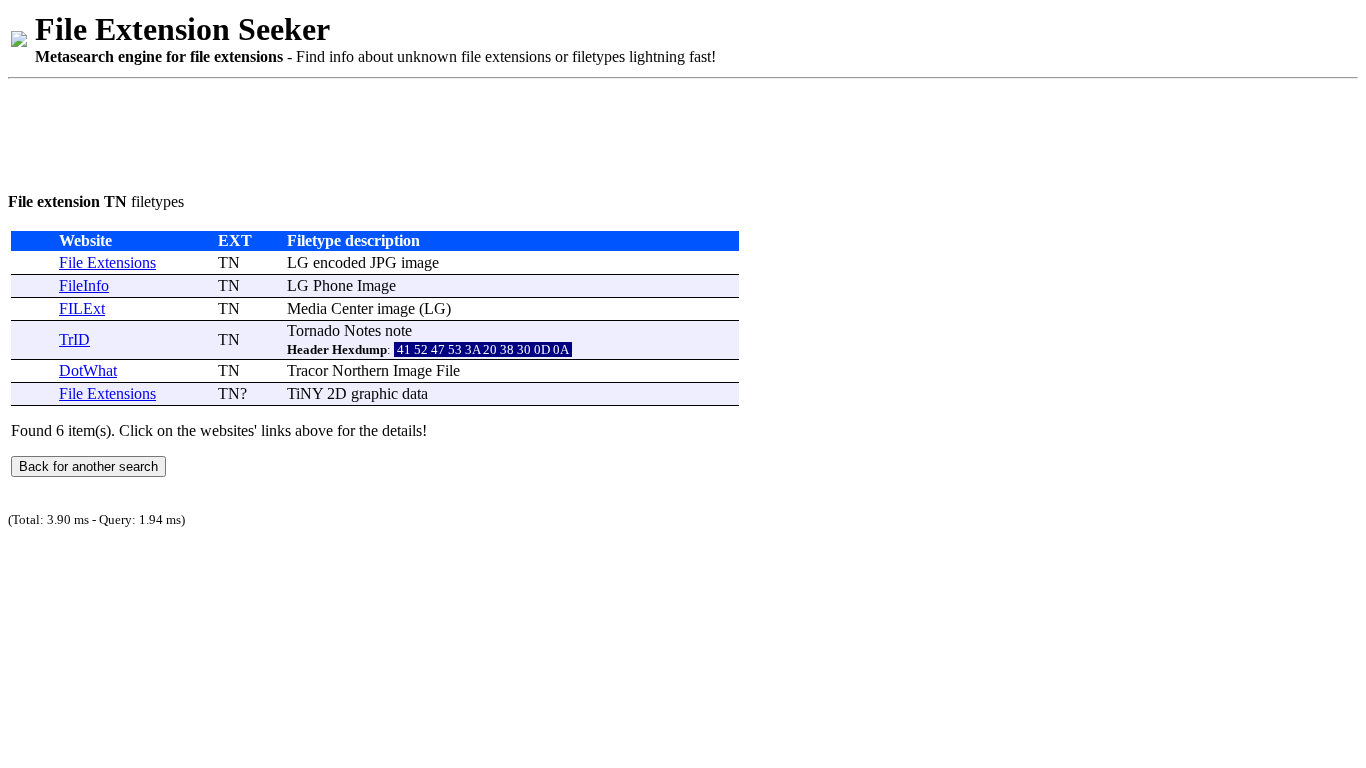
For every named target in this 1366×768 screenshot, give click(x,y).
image (420, 262)
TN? (232, 393)
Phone (333, 285)
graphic (374, 393)
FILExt (82, 308)
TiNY (305, 393)
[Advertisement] (372, 132)
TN (229, 262)
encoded (339, 262)
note (398, 330)
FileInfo (84, 285)
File (448, 370)
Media (307, 308)
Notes (362, 330)
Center (352, 308)
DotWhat (88, 370)
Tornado (313, 330)
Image (376, 285)
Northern (360, 370)
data (415, 393)
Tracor (307, 370)
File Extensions (107, 262)
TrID (74, 339)
